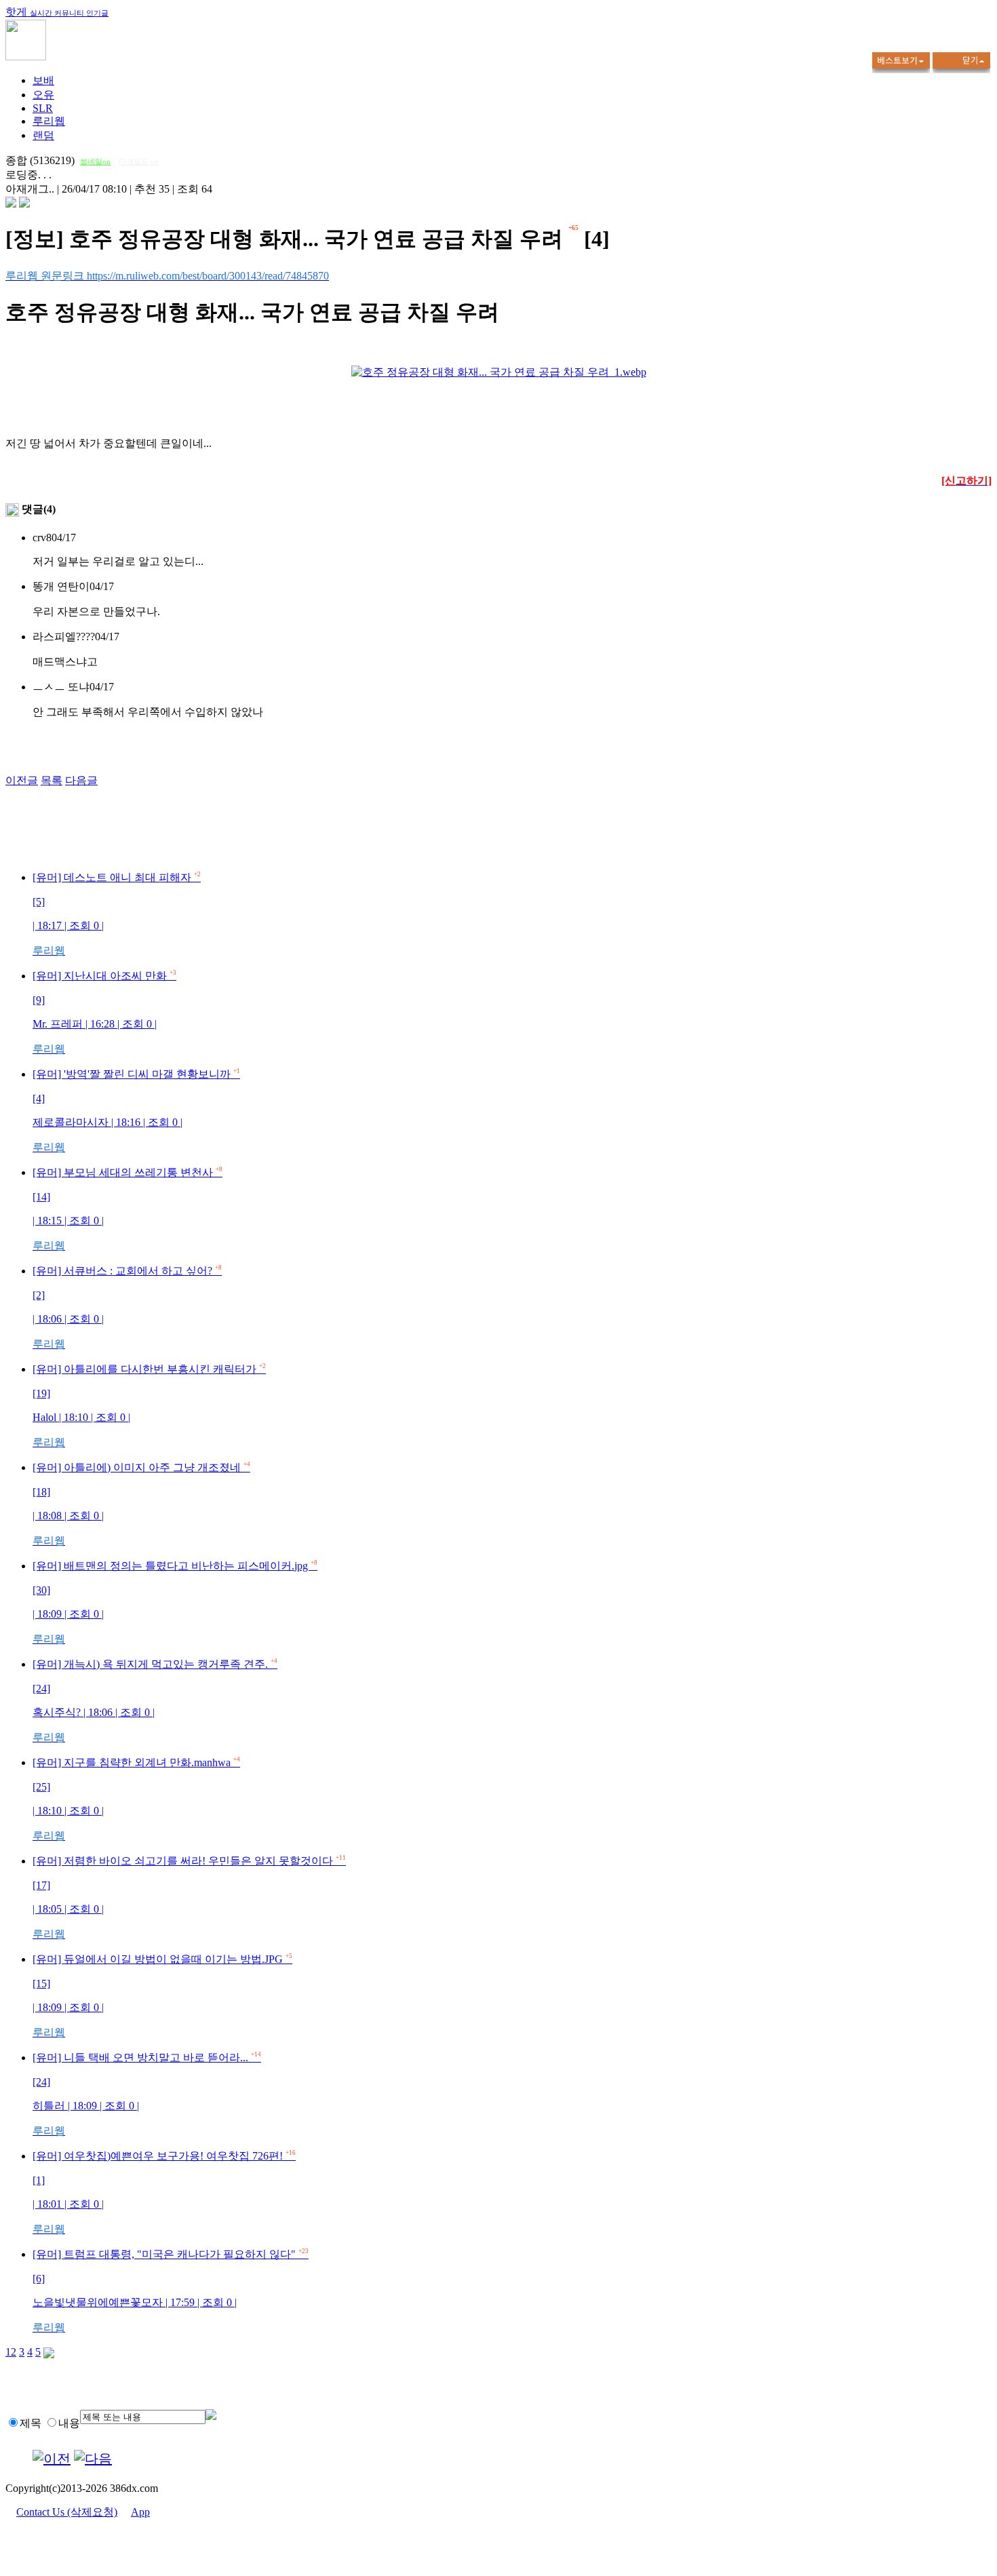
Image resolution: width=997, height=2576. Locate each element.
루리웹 (49, 121)
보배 (43, 80)
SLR (43, 108)
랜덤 (43, 135)
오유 (43, 95)
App (140, 2512)
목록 (52, 780)
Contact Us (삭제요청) (67, 2512)
